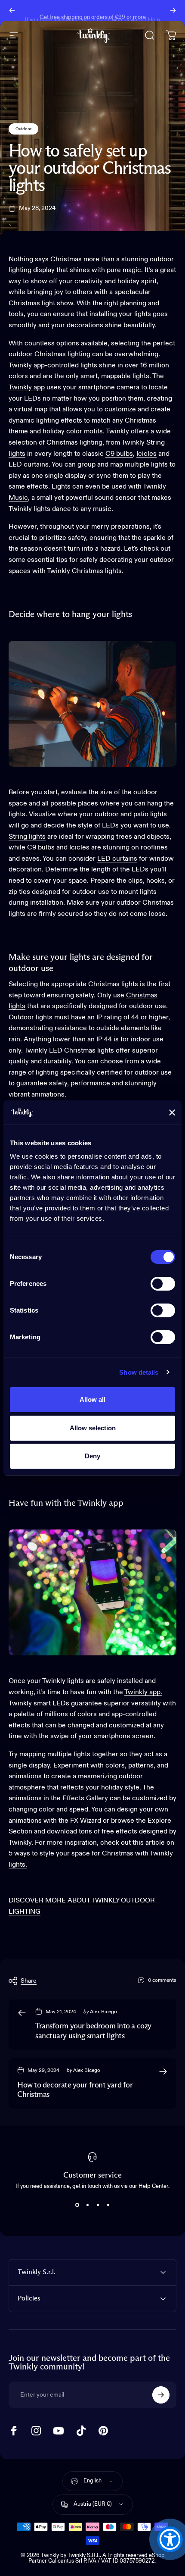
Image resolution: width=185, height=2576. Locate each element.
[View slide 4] (108, 2205)
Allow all (92, 1399)
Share (29, 1981)
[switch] (163, 1284)
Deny (92, 1456)
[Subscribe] (161, 2395)
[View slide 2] (87, 2205)
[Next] (173, 10)
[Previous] (12, 10)
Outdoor (23, 129)
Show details (139, 1372)
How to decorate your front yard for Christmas (75, 2090)
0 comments (162, 1981)
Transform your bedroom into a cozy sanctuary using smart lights (93, 2031)
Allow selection (93, 1428)
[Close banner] (172, 1113)
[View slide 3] (98, 2205)
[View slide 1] (77, 2205)
